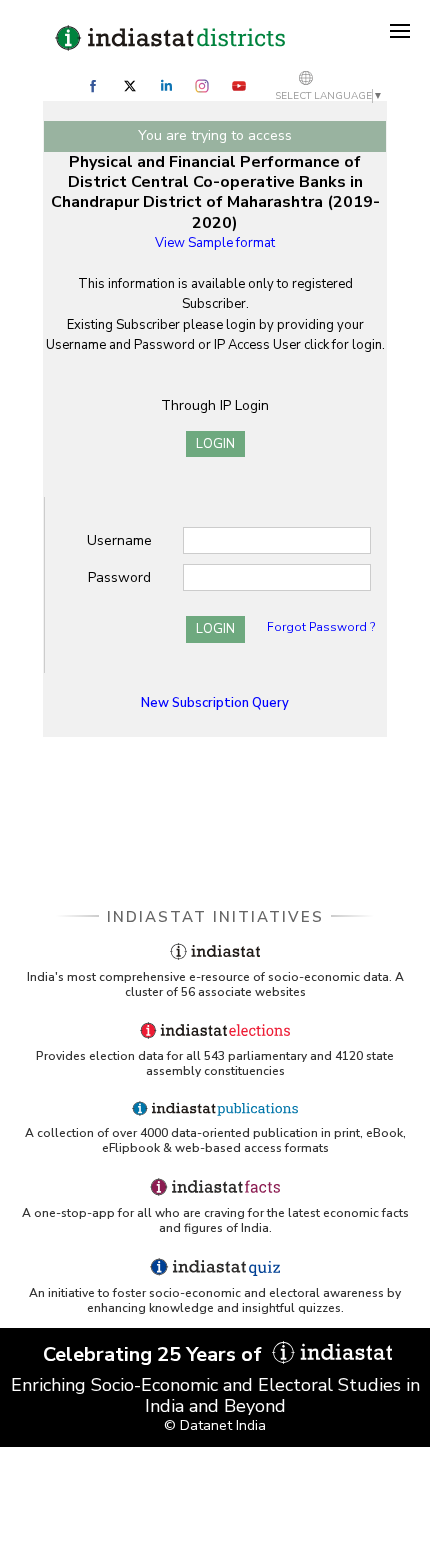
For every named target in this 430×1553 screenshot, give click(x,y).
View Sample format (215, 243)
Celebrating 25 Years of (155, 1354)
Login (215, 444)
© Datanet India (215, 1425)
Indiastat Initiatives (215, 917)
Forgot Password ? (321, 627)
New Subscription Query (215, 703)
